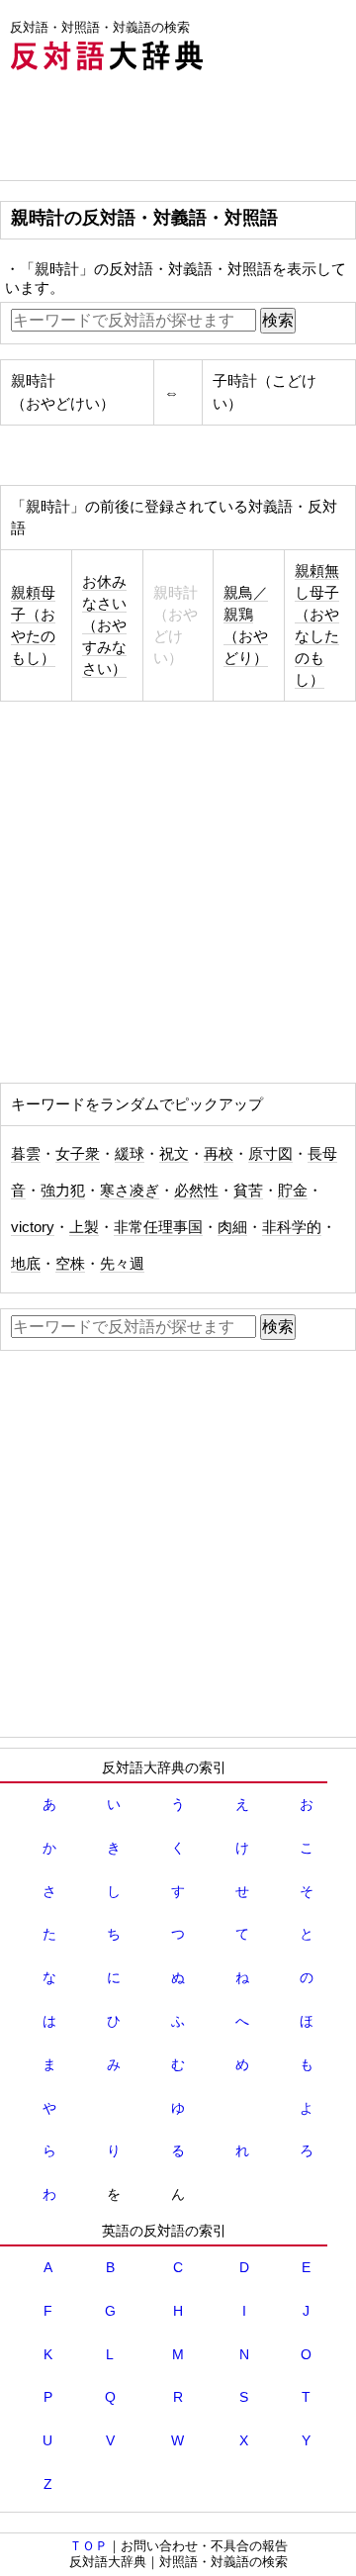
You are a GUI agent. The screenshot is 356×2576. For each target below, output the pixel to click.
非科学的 (292, 1227)
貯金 (293, 1191)
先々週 (122, 1264)
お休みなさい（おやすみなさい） (104, 625)
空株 (70, 1264)
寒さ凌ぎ (130, 1191)
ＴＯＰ (89, 2546)
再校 (219, 1154)
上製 (84, 1227)
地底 (26, 1264)
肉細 (232, 1227)
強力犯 (63, 1191)
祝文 (174, 1154)
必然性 (196, 1191)
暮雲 (26, 1154)
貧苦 (248, 1191)
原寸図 (270, 1154)
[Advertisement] (158, 131)
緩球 (130, 1154)
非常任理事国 (158, 1227)
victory (33, 1227)
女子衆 (78, 1154)
